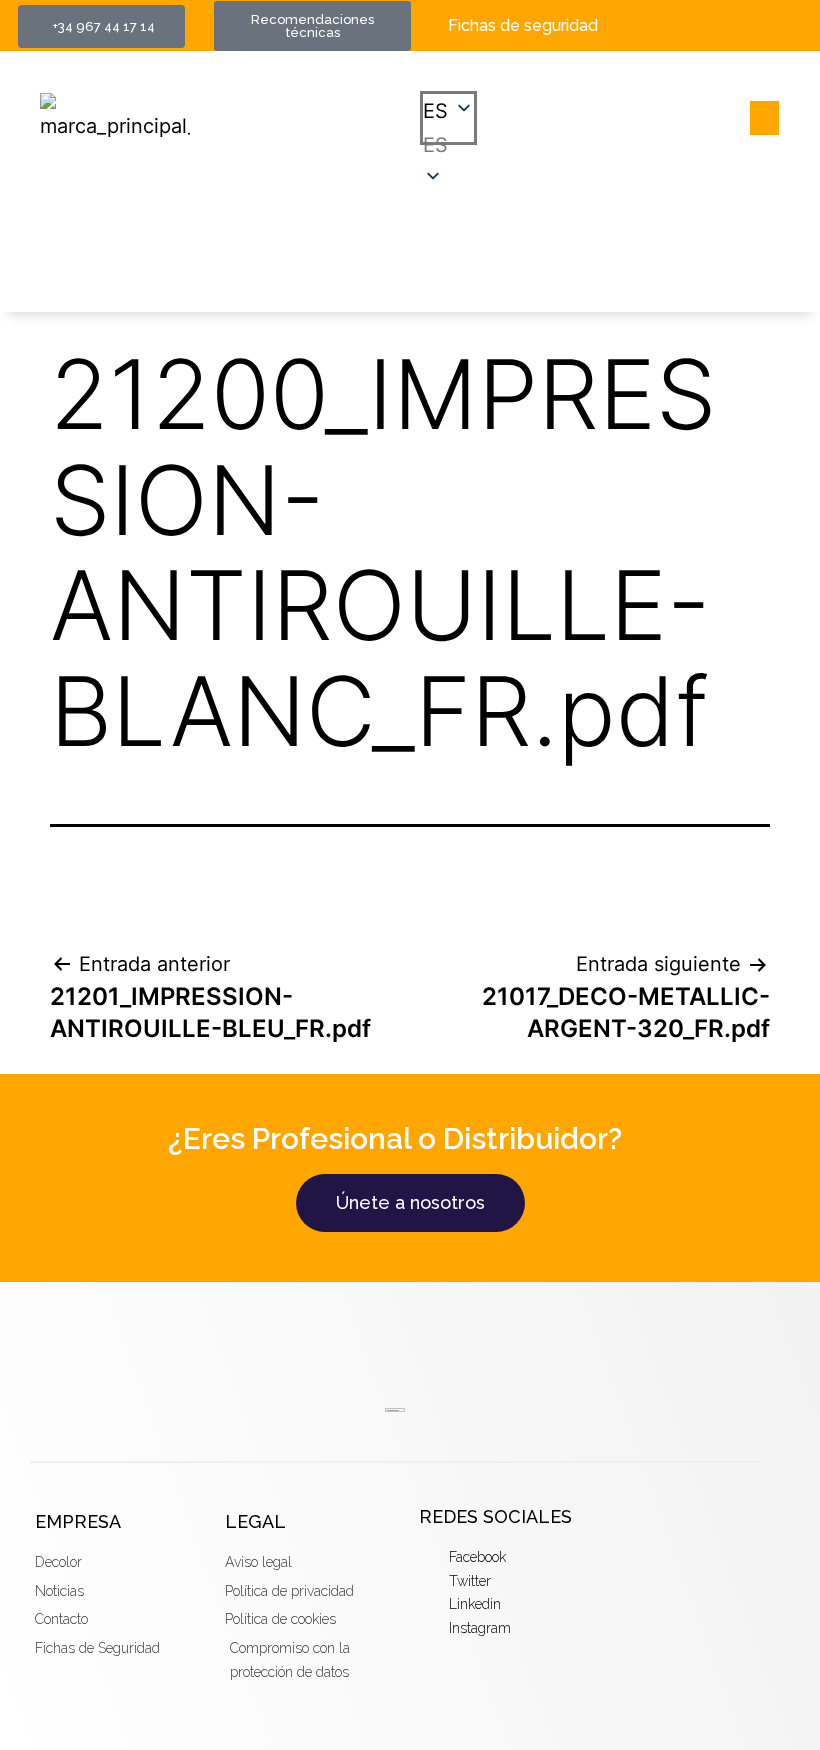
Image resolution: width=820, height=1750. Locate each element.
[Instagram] (780, 37)
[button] (448, 145)
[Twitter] (780, 14)
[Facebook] (746, 14)
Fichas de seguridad (523, 25)
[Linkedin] (746, 37)
